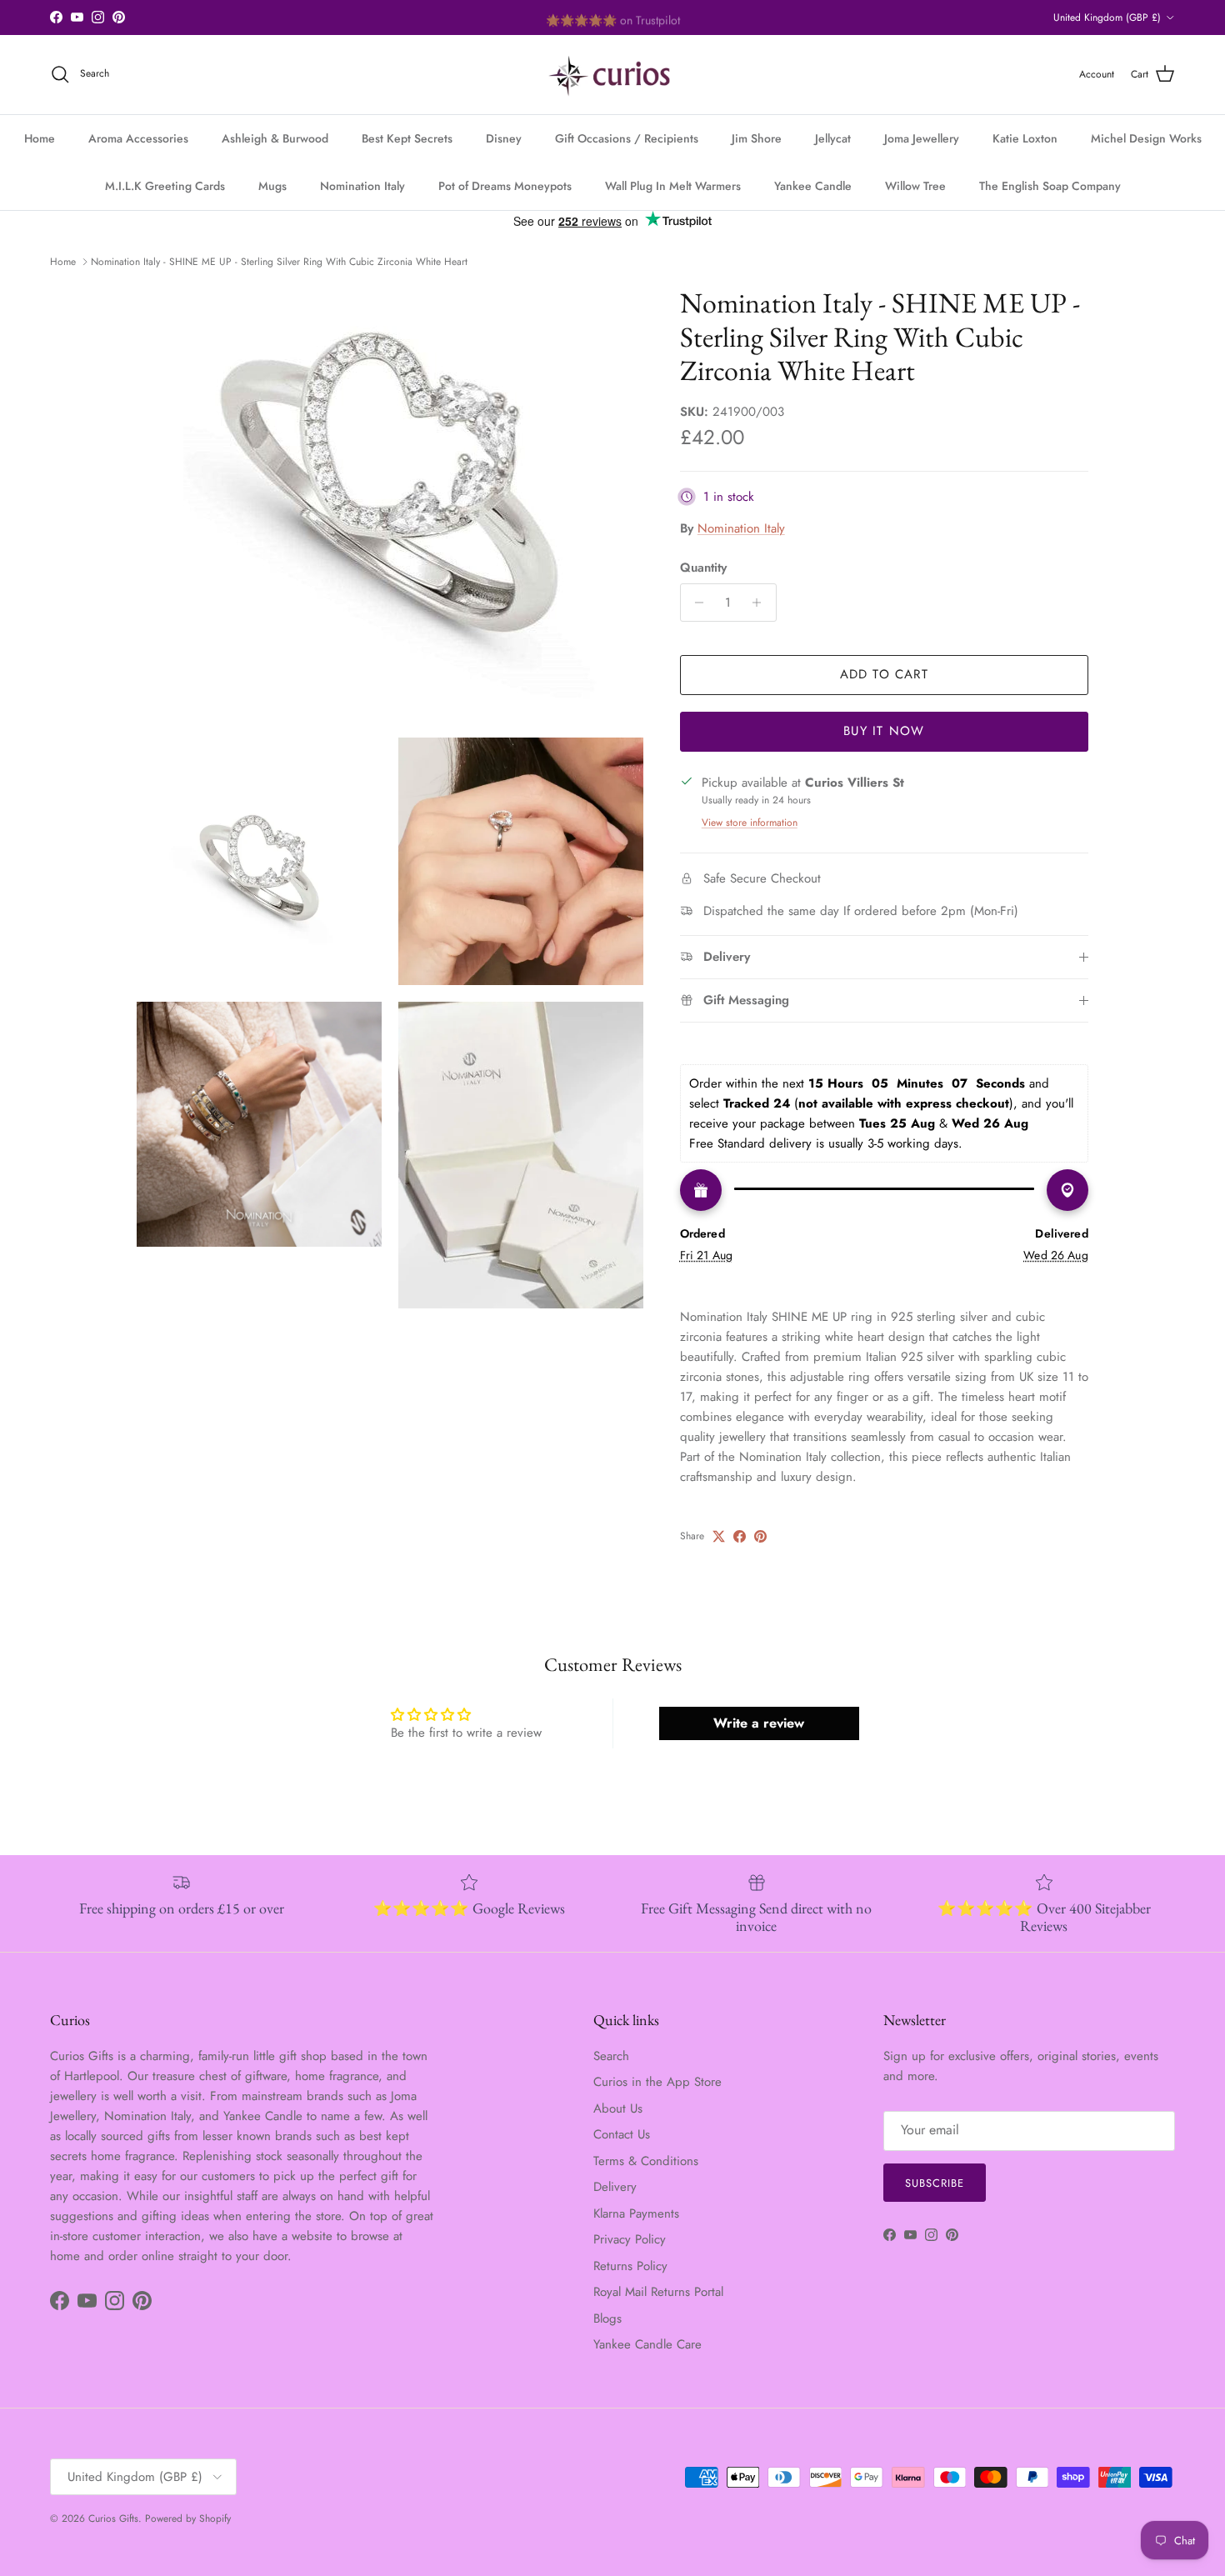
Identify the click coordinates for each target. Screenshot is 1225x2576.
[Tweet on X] (719, 1536)
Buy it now (884, 731)
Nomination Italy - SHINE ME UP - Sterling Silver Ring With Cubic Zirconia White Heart (279, 262)
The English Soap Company (1050, 186)
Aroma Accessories (138, 138)
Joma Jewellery (922, 138)
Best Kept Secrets (407, 138)
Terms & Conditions (646, 2161)
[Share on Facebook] (740, 1536)
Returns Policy (630, 2266)
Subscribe (935, 2183)
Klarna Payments (636, 2213)
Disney (504, 138)
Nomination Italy (362, 186)
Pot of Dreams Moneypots (505, 186)
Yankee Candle (813, 186)
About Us (618, 2108)
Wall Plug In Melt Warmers (673, 186)
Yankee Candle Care (647, 2344)
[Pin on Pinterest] (760, 1536)
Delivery (615, 2187)
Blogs (607, 2318)
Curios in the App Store (657, 2082)
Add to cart (884, 674)
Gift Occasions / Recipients (627, 138)
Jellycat (833, 138)
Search (611, 2056)
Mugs (272, 186)
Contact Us (622, 2134)
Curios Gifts (113, 2518)
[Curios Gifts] (613, 75)
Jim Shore (757, 138)
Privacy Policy (630, 2239)
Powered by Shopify (188, 2518)
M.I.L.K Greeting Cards (165, 186)
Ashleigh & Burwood (275, 138)
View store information (750, 823)
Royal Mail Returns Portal (658, 2292)
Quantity (703, 568)
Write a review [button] (759, 1723)
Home (40, 138)
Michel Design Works (1146, 138)
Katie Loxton (1025, 138)
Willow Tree (915, 186)
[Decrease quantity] (695, 603)
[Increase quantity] (761, 603)
